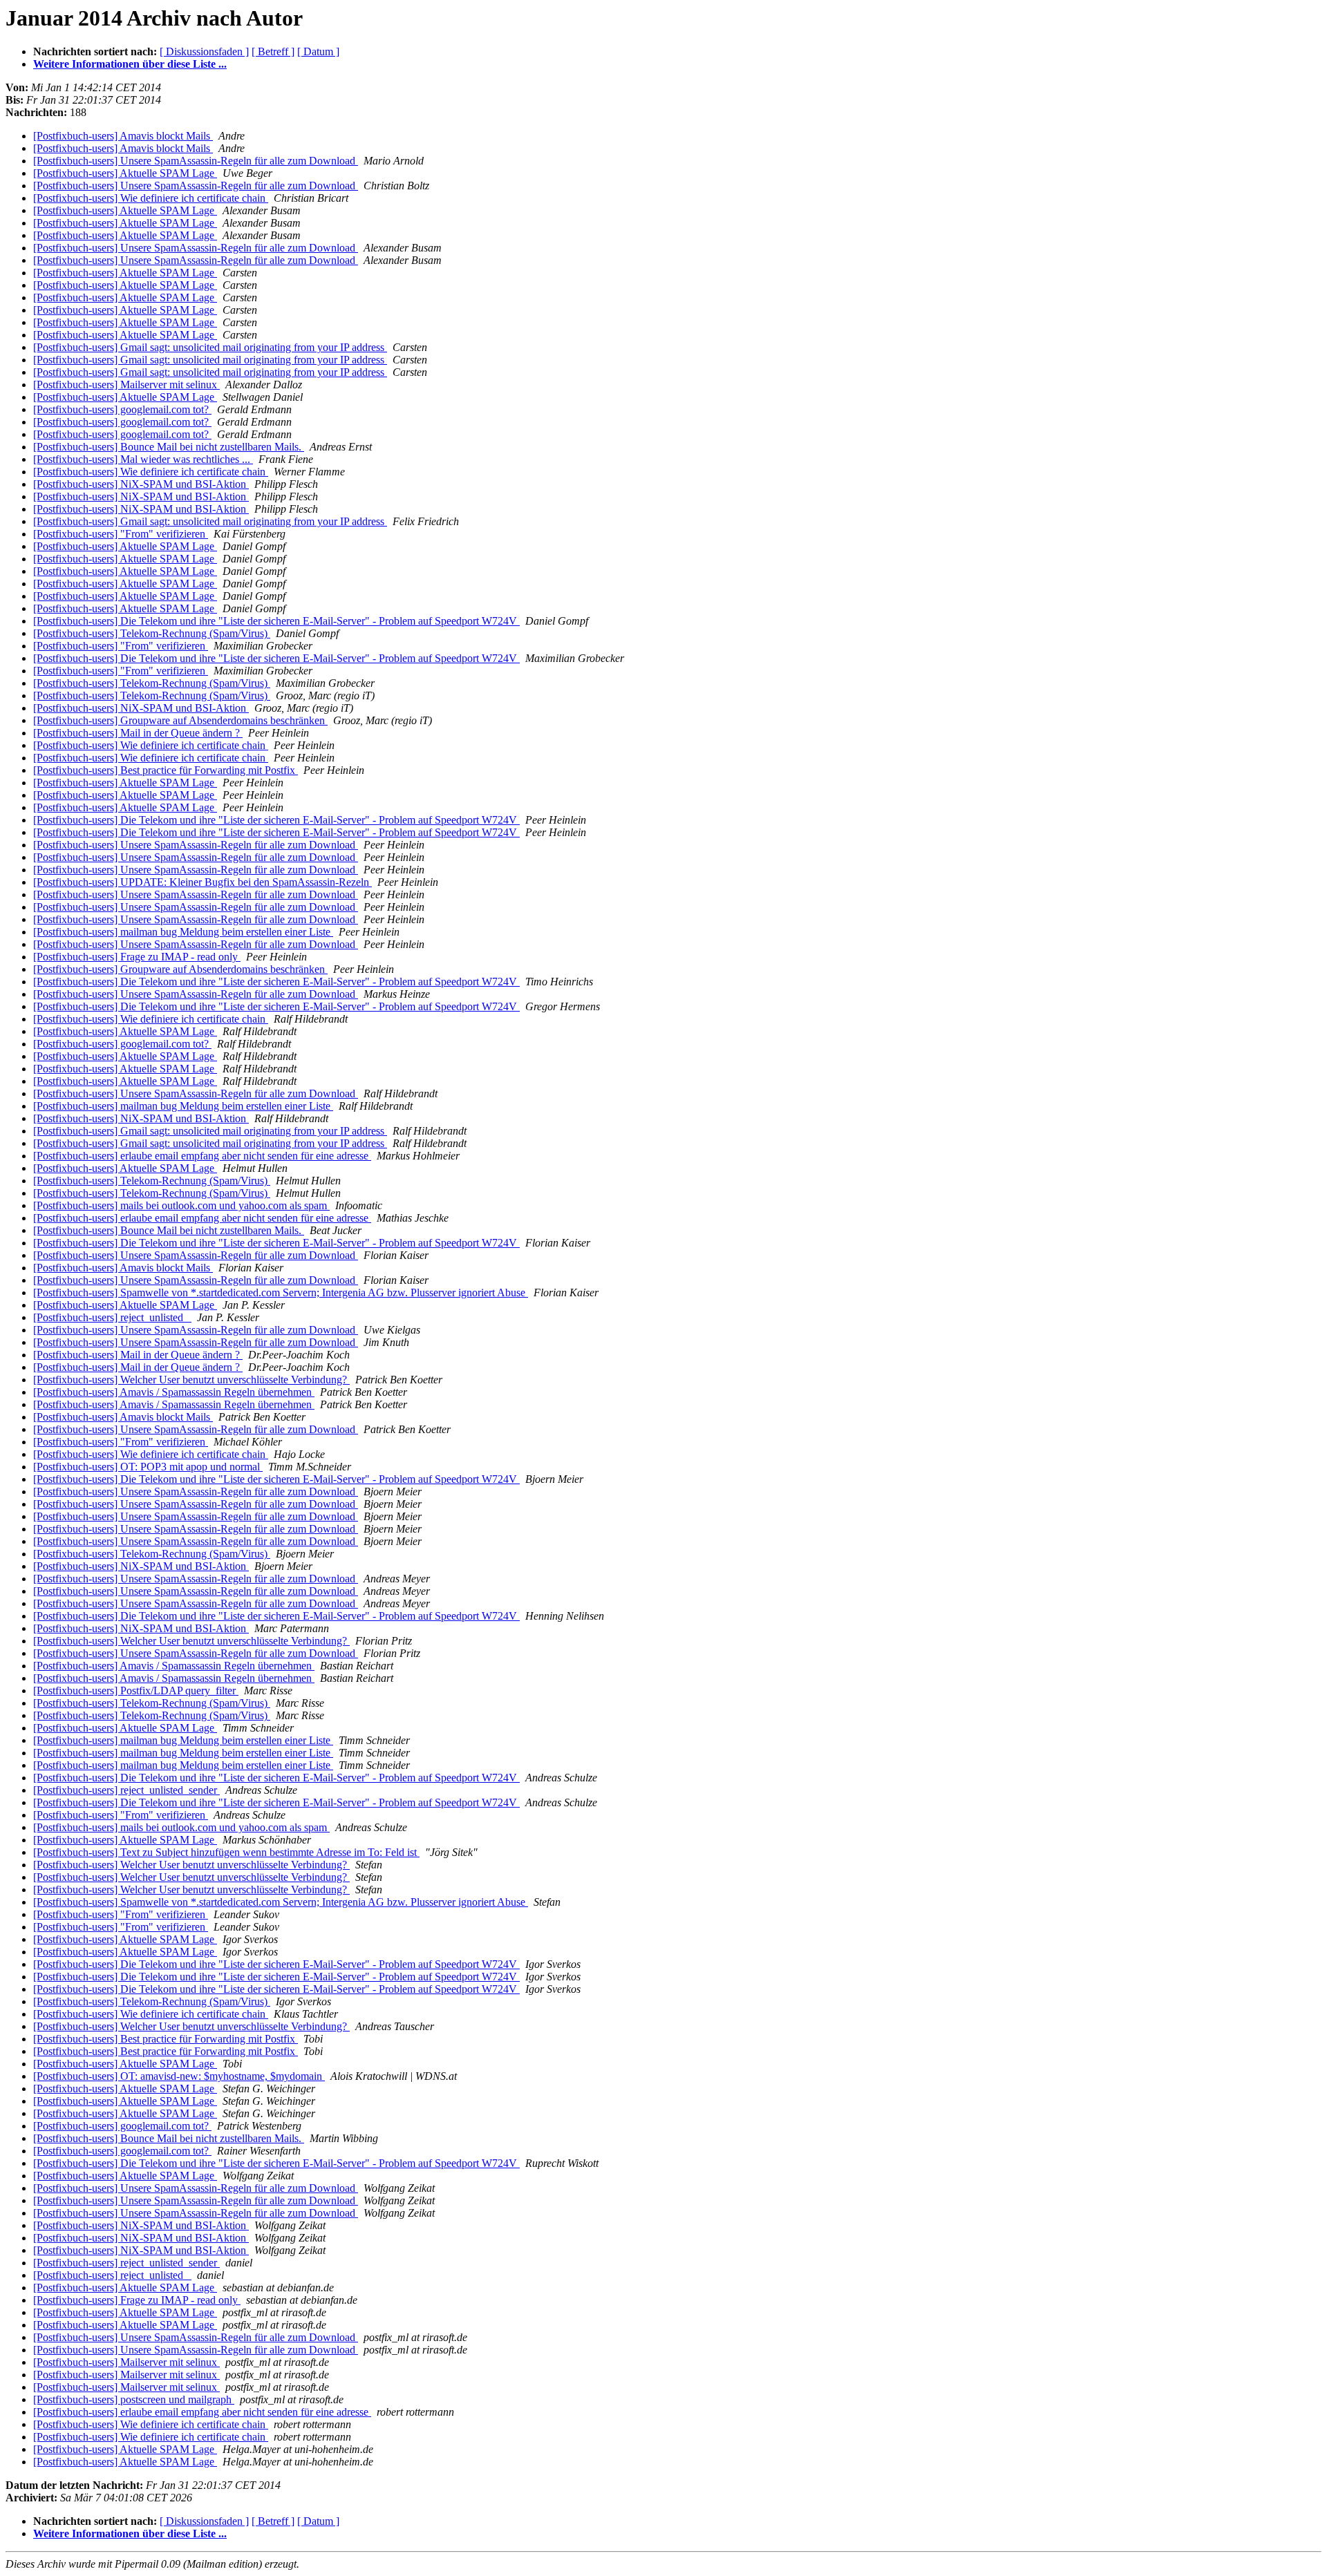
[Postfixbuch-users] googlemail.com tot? (122, 409)
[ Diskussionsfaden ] (204, 51)
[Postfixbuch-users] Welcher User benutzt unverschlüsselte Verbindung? (191, 1380)
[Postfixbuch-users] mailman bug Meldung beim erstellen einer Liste (183, 932)
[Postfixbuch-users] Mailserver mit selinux (126, 385)
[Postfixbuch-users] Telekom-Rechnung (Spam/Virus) (152, 633)
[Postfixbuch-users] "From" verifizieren (121, 534)
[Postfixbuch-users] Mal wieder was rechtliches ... (143, 459)
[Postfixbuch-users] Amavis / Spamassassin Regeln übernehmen (174, 1392)
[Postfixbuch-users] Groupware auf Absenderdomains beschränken (180, 720)
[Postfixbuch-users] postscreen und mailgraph (134, 2399)
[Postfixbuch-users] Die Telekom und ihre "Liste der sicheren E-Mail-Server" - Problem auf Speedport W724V (276, 621)
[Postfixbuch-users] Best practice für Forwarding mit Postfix (166, 770)
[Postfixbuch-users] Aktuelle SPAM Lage (125, 173)
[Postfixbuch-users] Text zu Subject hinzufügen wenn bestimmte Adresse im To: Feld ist (226, 1852)
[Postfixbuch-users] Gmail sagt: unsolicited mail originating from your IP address (210, 347)
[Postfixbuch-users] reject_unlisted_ (112, 1317)
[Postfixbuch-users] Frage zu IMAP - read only (137, 957)
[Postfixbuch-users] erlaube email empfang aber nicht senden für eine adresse (202, 1156)
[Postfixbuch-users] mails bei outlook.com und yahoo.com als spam (181, 1205)
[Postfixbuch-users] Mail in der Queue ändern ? (138, 733)
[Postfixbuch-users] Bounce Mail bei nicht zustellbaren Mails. (169, 447)
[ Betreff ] (273, 51)
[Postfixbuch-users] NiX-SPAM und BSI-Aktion (141, 484)
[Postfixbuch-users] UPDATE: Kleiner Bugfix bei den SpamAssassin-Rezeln (203, 882)
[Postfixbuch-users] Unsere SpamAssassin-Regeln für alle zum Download (196, 161)
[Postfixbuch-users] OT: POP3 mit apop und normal (148, 1467)
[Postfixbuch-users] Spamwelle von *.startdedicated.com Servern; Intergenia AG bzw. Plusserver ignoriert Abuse (281, 1292)
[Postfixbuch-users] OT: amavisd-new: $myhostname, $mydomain (179, 2076)
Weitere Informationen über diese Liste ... (130, 64)
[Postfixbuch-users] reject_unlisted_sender (126, 1790)
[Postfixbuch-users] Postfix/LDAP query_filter (136, 1690)
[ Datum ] (318, 51)
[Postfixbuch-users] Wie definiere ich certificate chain (151, 198)
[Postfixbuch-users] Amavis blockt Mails (123, 136)
